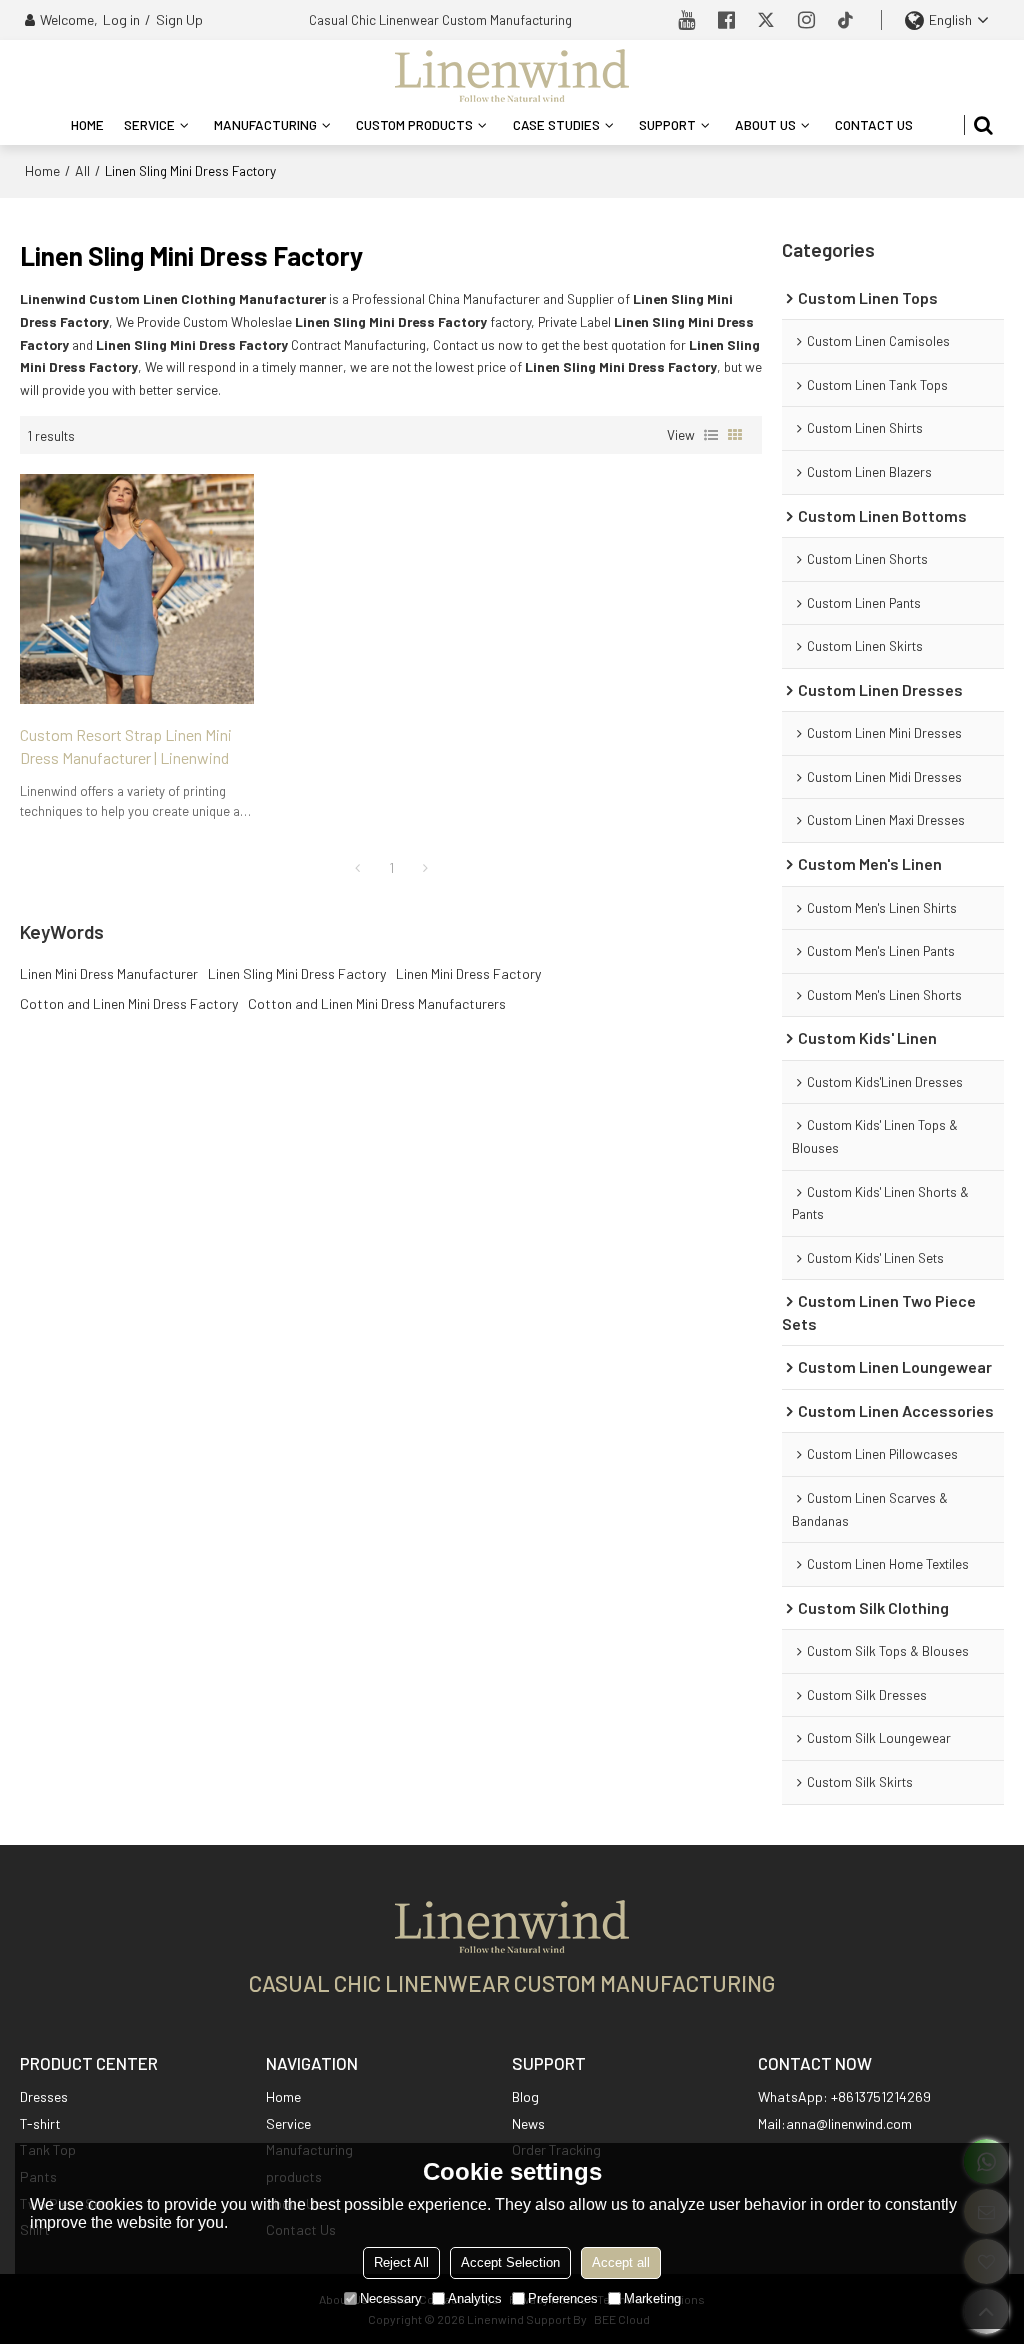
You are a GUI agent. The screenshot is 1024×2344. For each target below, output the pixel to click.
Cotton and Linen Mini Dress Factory (129, 1003)
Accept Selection (510, 2262)
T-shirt (40, 2123)
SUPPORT (667, 124)
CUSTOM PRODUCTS (414, 124)
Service (288, 2123)
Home (42, 170)
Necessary (391, 2298)
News (528, 2123)
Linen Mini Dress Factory (468, 973)
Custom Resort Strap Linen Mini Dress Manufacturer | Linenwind (126, 746)
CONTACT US (874, 124)
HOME (87, 124)
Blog (525, 2096)
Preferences (563, 2298)
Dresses (44, 2096)
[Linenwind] (512, 75)
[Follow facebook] (726, 20)
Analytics (475, 2298)
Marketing (652, 2298)
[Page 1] (357, 868)
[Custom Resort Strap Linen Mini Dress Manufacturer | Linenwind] (137, 589)
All (82, 170)
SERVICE (149, 124)
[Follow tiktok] (846, 20)
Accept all (621, 2262)
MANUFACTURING (265, 124)
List (711, 435)
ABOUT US (765, 124)
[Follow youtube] (686, 20)
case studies (556, 124)
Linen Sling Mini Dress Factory (297, 973)
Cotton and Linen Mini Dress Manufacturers (377, 1003)
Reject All (401, 2262)
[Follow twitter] (766, 20)
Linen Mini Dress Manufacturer (109, 973)
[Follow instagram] (806, 20)
